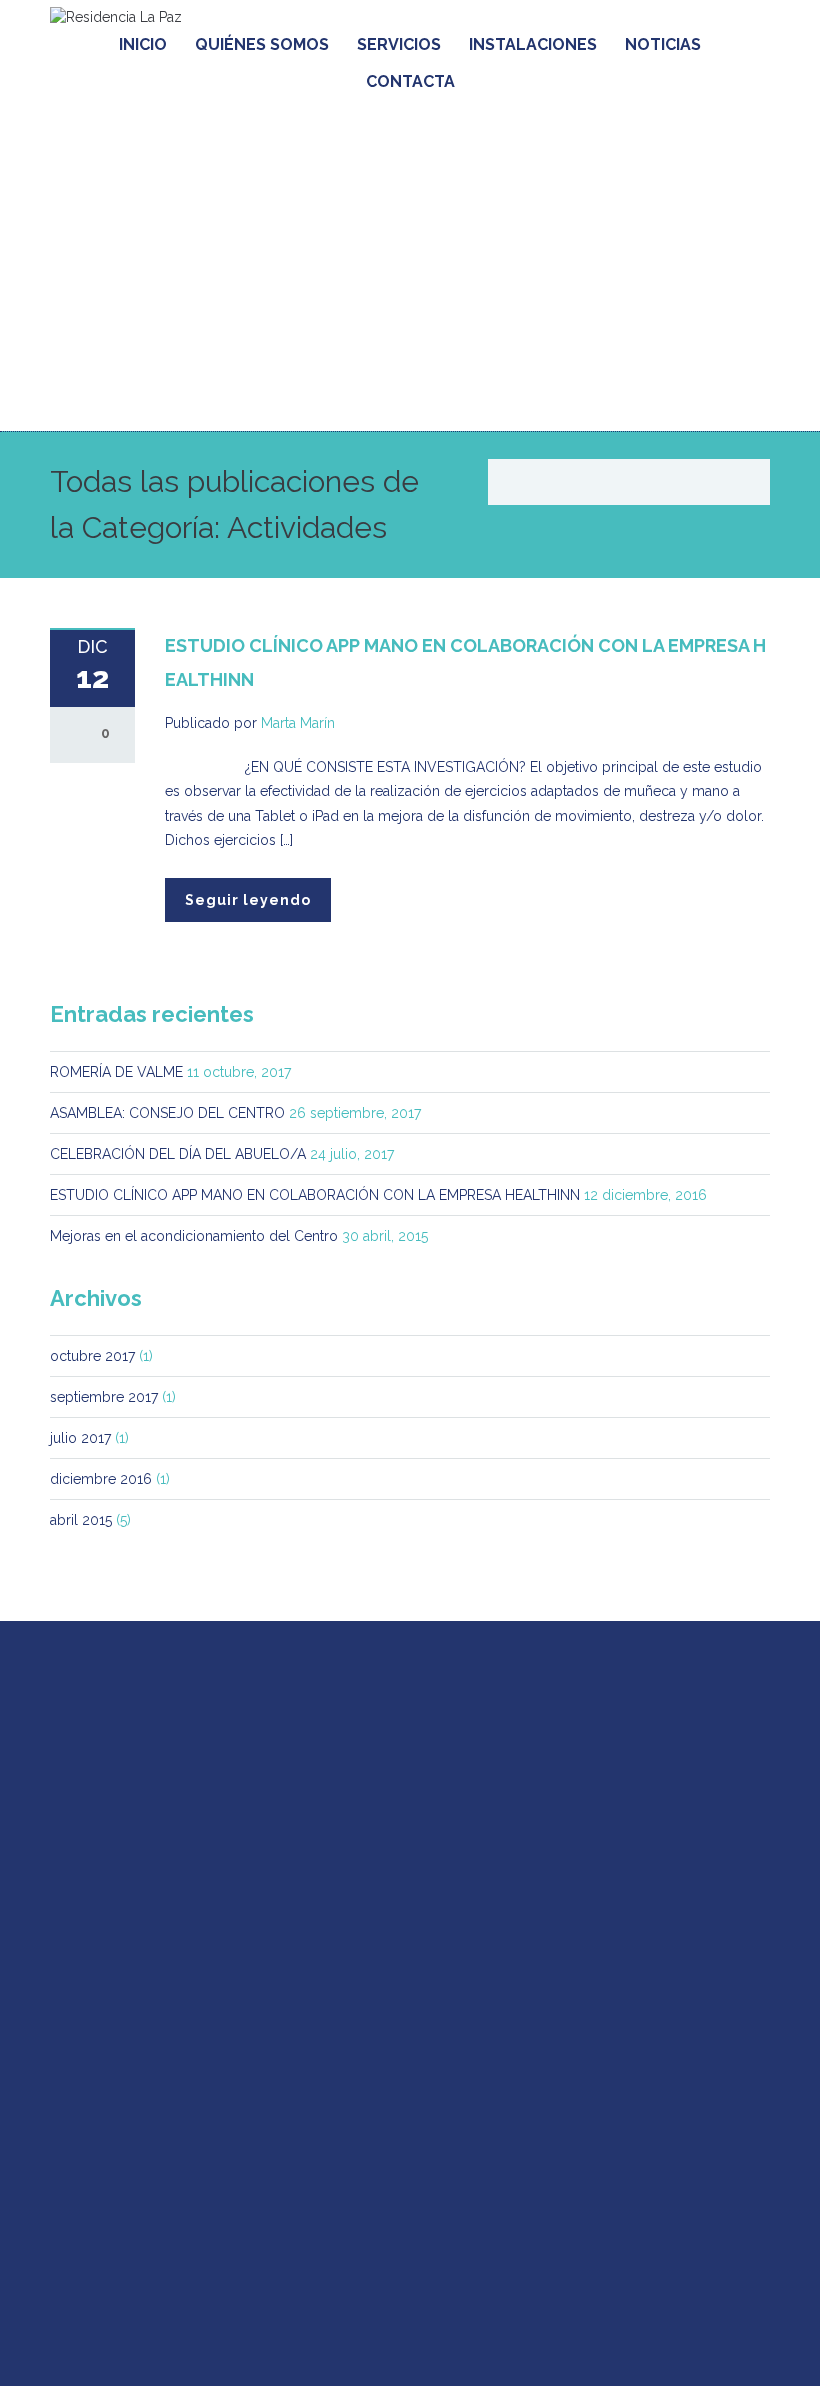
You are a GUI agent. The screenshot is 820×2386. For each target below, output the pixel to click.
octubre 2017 (92, 1356)
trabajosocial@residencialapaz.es (199, 1841)
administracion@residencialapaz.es (163, 2193)
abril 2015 (81, 1520)
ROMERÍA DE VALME (116, 1072)
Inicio (143, 44)
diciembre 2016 (101, 1479)
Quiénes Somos (262, 44)
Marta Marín (298, 723)
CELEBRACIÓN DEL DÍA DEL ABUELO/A (178, 1154)
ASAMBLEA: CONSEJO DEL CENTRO (167, 1113)
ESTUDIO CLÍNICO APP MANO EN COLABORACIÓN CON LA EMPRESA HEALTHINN (315, 1195)
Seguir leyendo (248, 900)
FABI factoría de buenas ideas (312, 2344)
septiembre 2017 (104, 1397)
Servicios (399, 44)
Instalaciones (533, 44)
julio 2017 (80, 1438)
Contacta (410, 81)
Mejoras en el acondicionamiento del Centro (194, 1236)
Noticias (663, 44)
